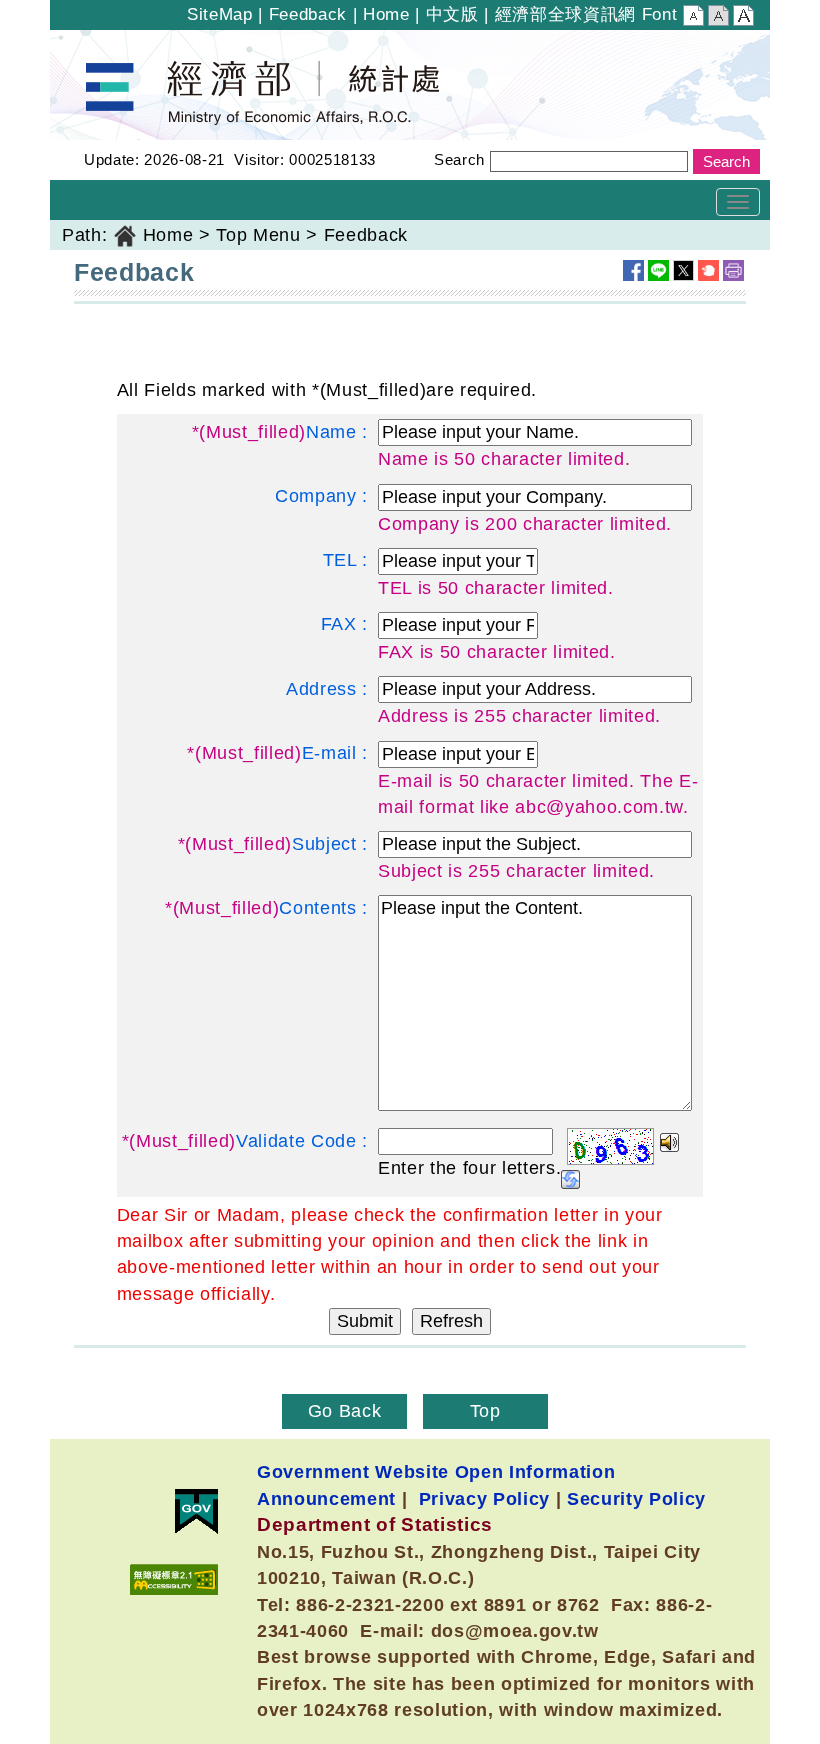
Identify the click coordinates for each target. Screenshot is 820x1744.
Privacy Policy (484, 1498)
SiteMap (220, 14)
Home (386, 14)
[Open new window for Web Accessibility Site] (174, 1579)
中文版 (452, 14)
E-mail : (277, 753)
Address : (327, 689)
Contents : (266, 908)
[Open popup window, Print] (733, 270)
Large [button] (743, 18)
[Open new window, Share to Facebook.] (633, 270)
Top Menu (258, 235)
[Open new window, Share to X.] (683, 270)
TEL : (345, 560)
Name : (280, 432)
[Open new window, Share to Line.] (658, 270)
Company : (321, 496)
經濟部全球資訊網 (565, 14)
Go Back (345, 1411)
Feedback (308, 14)
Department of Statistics (153, 43)
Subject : (273, 844)
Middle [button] (718, 18)
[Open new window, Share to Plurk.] (708, 270)
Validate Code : (245, 1141)
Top (485, 1411)
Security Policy (636, 1498)
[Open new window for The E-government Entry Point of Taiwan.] (196, 1511)
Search (459, 159)
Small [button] (693, 18)
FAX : (344, 624)
